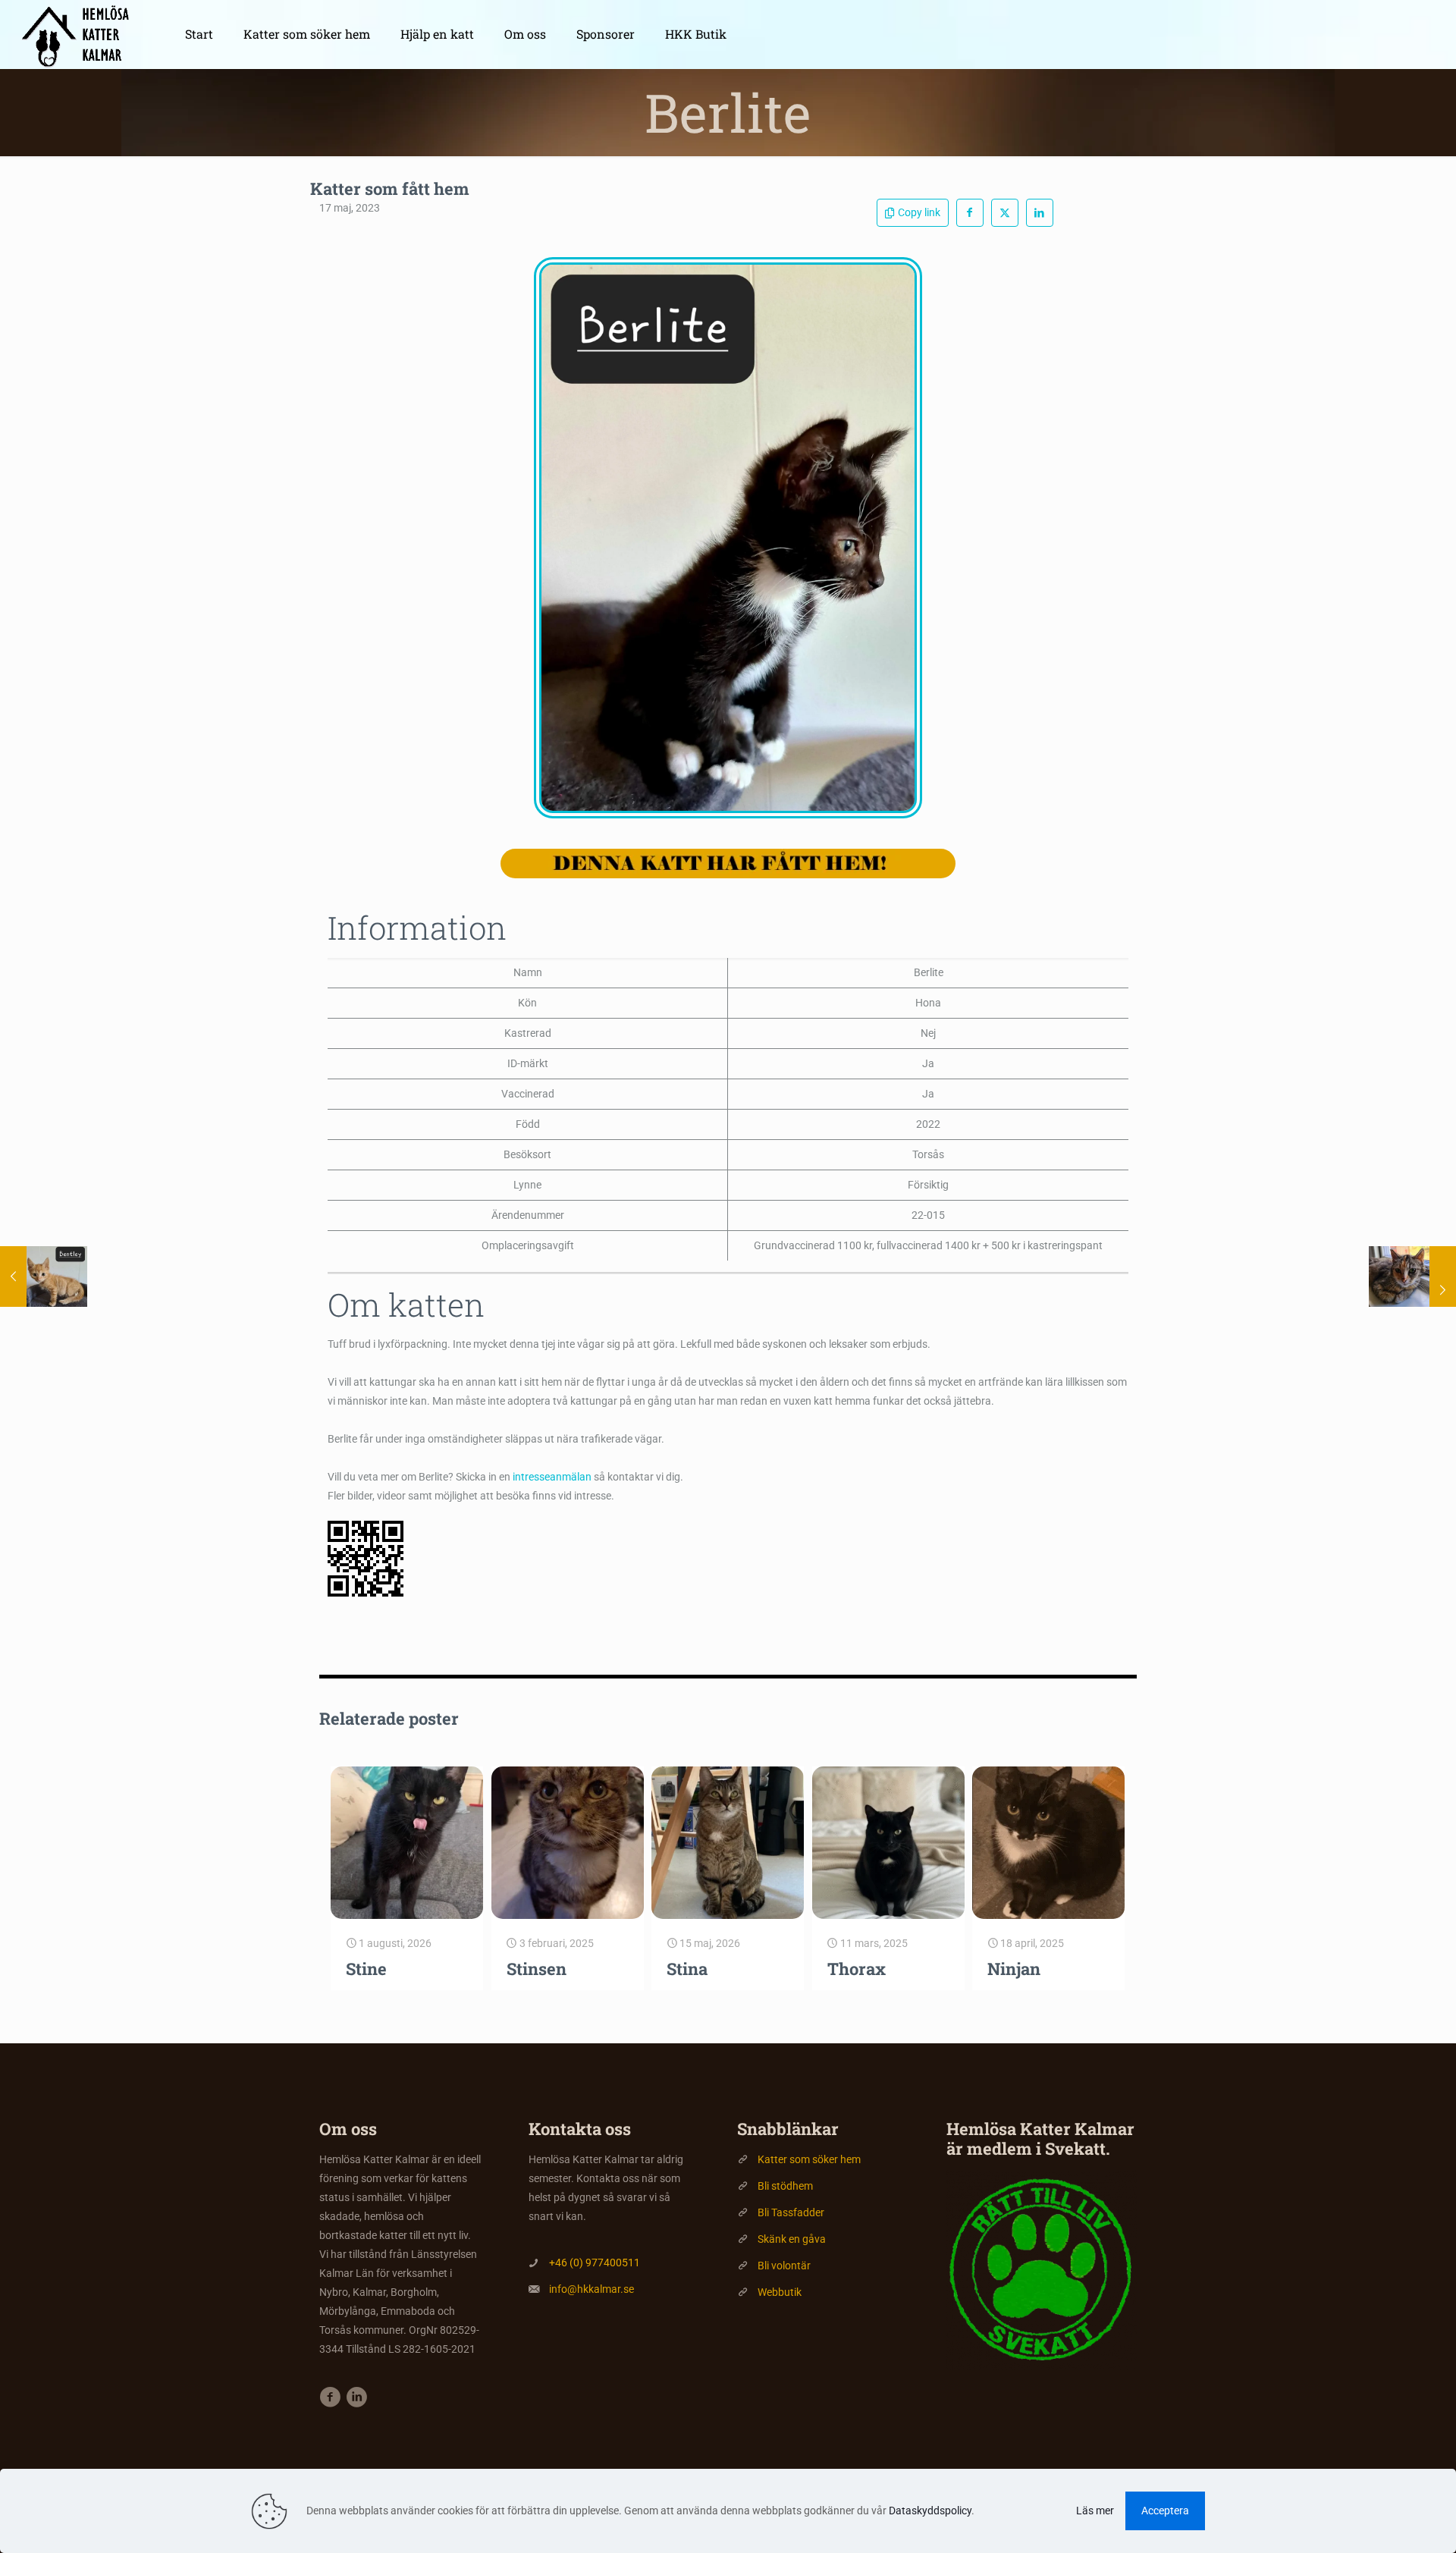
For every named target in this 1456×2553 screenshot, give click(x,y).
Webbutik (780, 2292)
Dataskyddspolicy (930, 2511)
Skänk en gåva (792, 2239)
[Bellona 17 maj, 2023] (1412, 1276)
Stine (366, 1969)
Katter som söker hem (809, 2159)
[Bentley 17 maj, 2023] (44, 1276)
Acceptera (1165, 2511)
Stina (687, 1969)
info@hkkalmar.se (591, 2289)
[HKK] (81, 34)
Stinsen (537, 1969)
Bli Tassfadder (791, 2212)
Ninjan (1014, 1969)
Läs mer (1095, 2511)
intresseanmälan (552, 1477)
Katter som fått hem (390, 188)
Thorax (857, 1969)
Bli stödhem (785, 2186)
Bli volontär (784, 2266)
